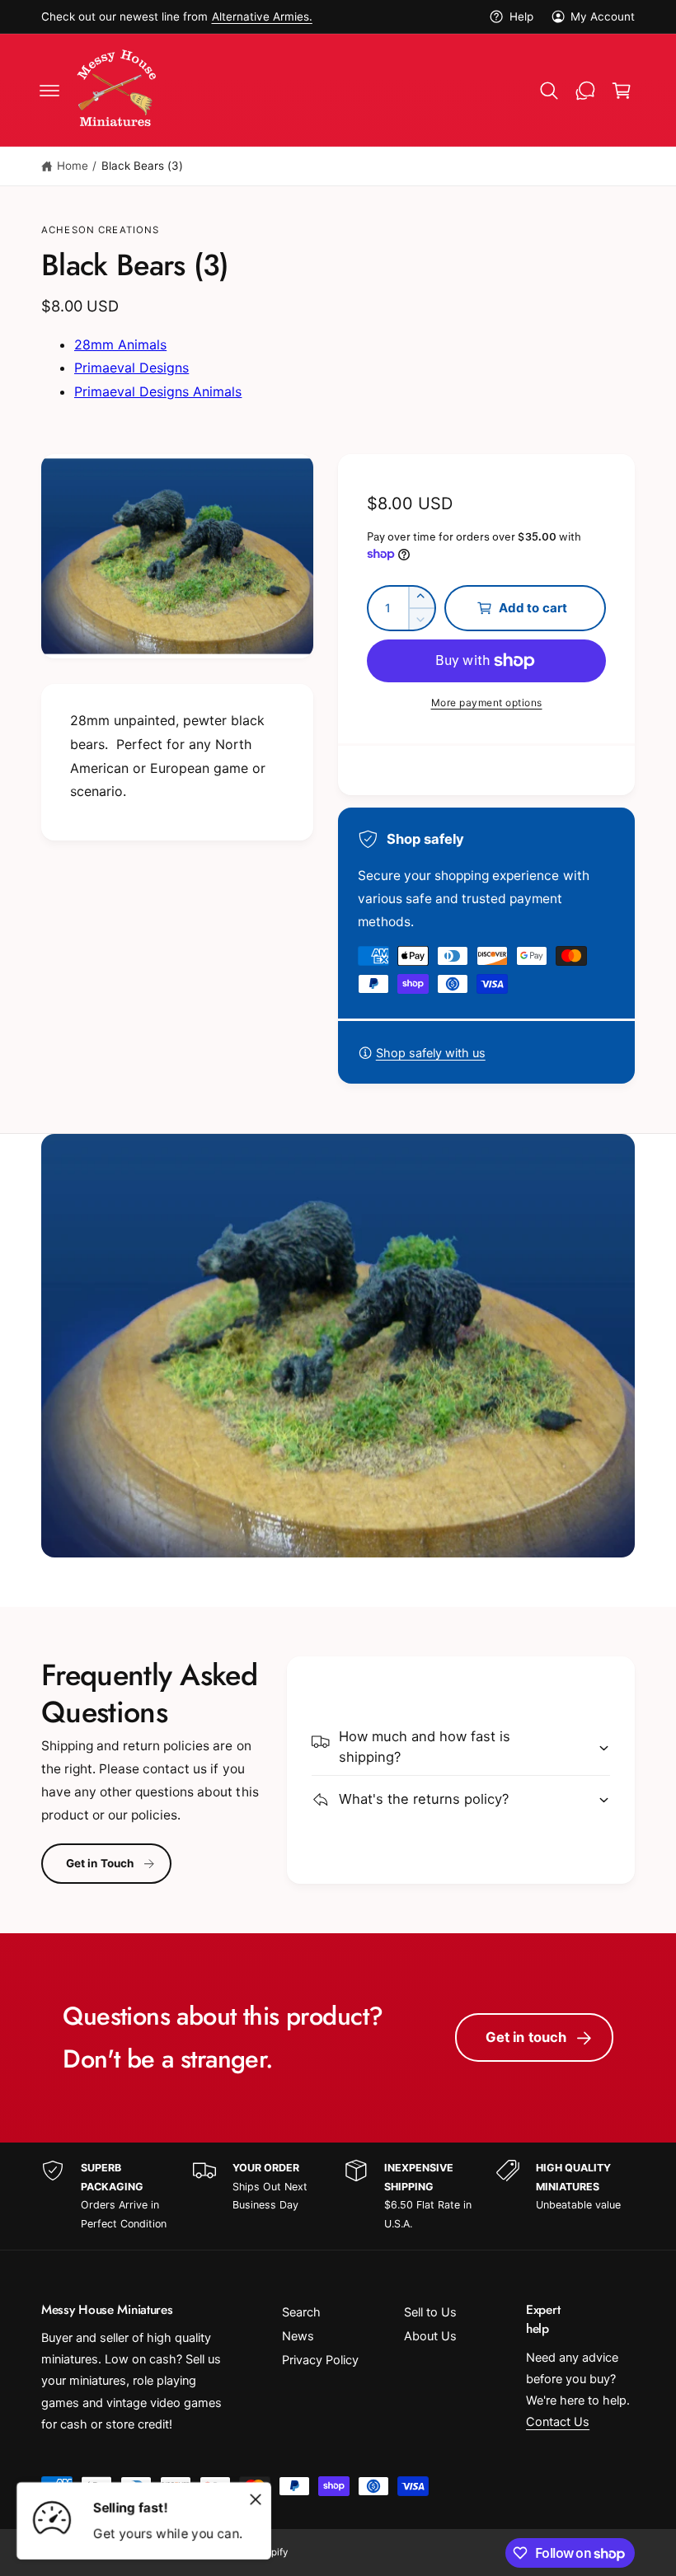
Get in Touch (100, 1863)
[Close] (256, 2499)
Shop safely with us (431, 1053)
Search (301, 2312)
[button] (49, 91)
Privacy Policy (320, 2360)
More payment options (487, 703)
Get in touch (526, 2037)
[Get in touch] (585, 91)
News (298, 2336)
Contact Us (558, 2422)
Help (521, 16)
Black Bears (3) (142, 166)
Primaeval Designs (131, 368)
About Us (430, 2336)
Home (73, 166)
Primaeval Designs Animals (158, 391)
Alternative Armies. (262, 16)
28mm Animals (120, 344)
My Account (603, 16)
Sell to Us (430, 2312)
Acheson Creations (101, 230)
